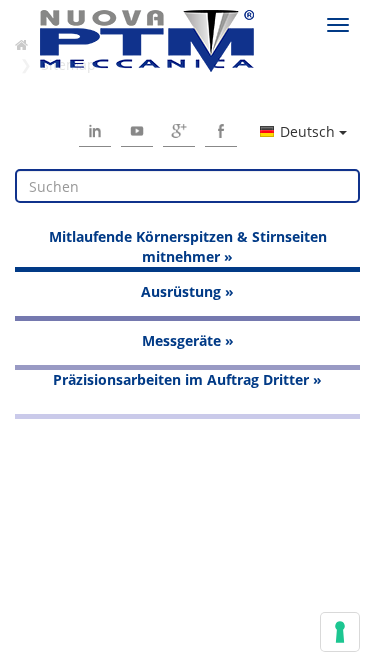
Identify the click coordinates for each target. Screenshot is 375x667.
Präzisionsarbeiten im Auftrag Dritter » (187, 379)
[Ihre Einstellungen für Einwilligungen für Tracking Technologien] (340, 632)
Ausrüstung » (187, 291)
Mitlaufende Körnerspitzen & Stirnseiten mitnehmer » (188, 246)
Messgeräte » (188, 340)
